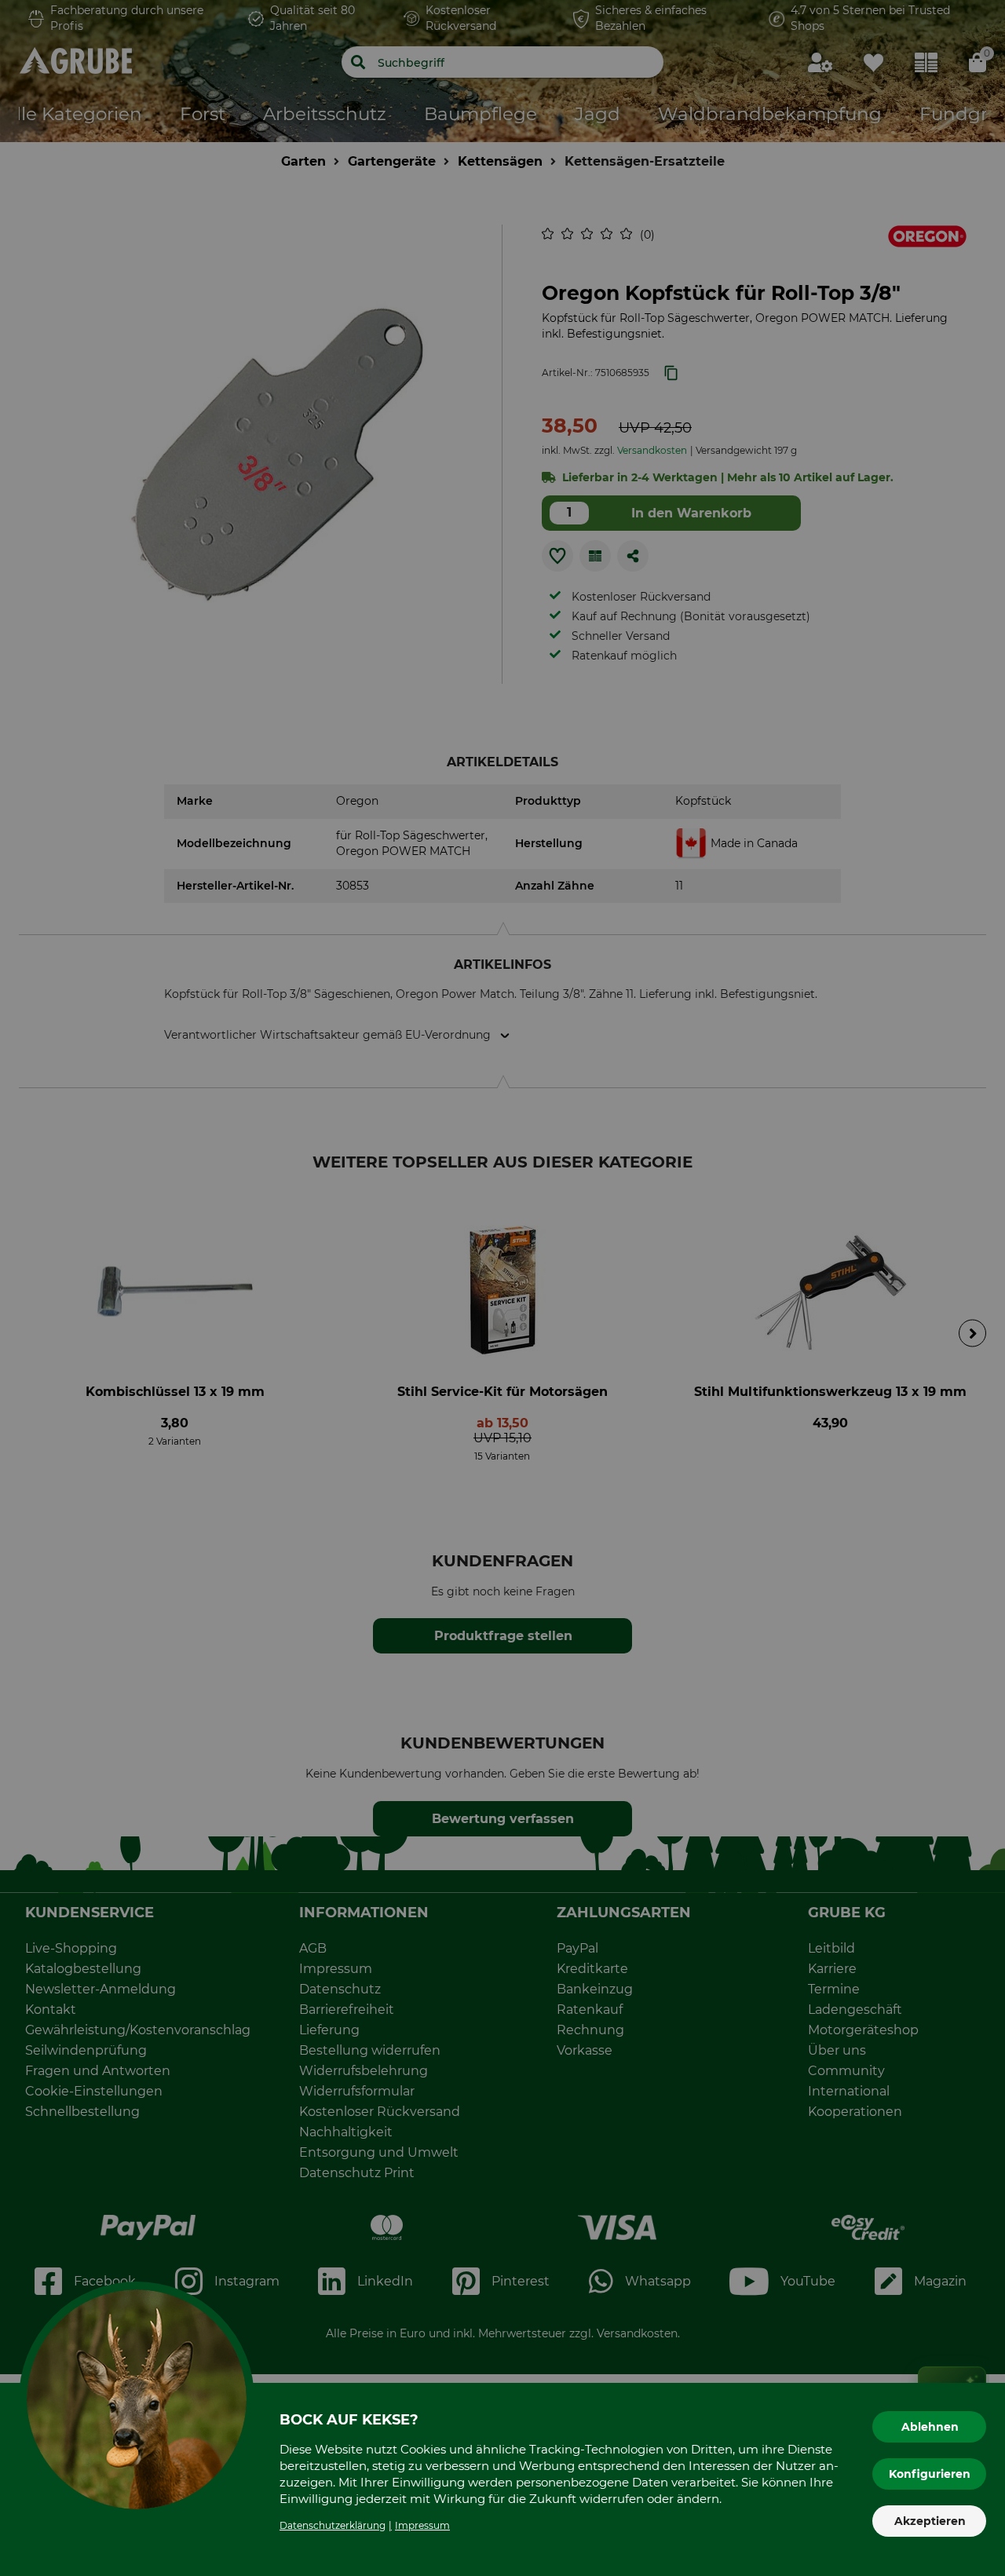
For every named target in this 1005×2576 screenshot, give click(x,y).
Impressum (422, 2525)
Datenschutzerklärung (333, 2525)
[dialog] (502, 1288)
